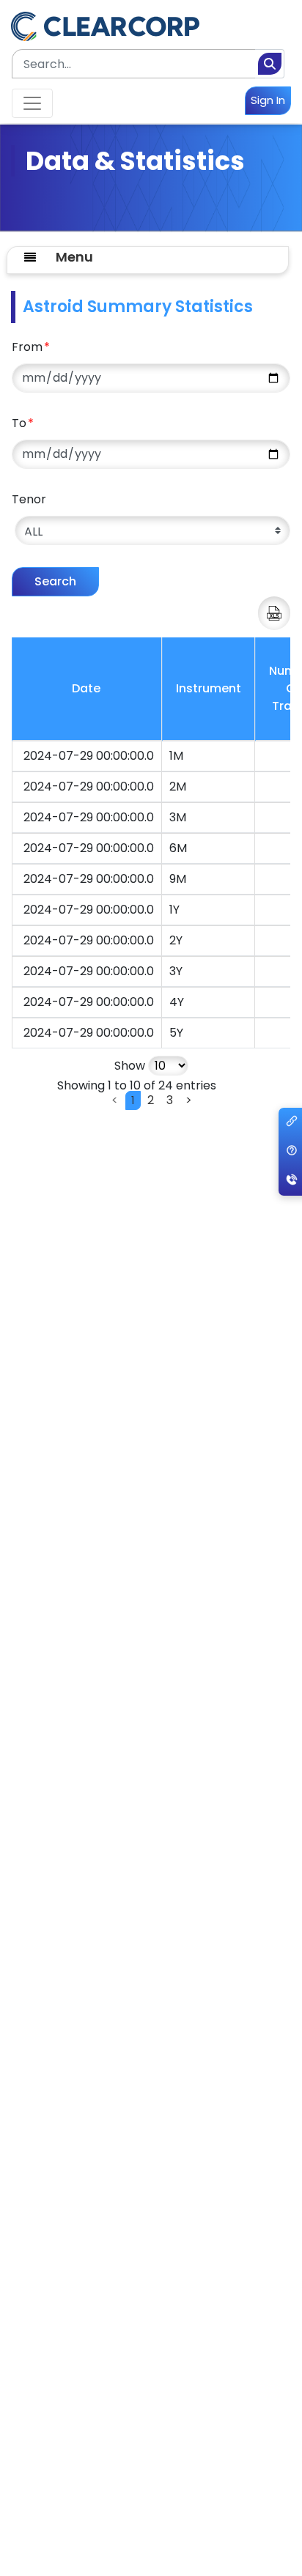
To (23, 423)
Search (55, 581)
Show (131, 1066)
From (31, 347)
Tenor (29, 499)
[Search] (270, 64)
